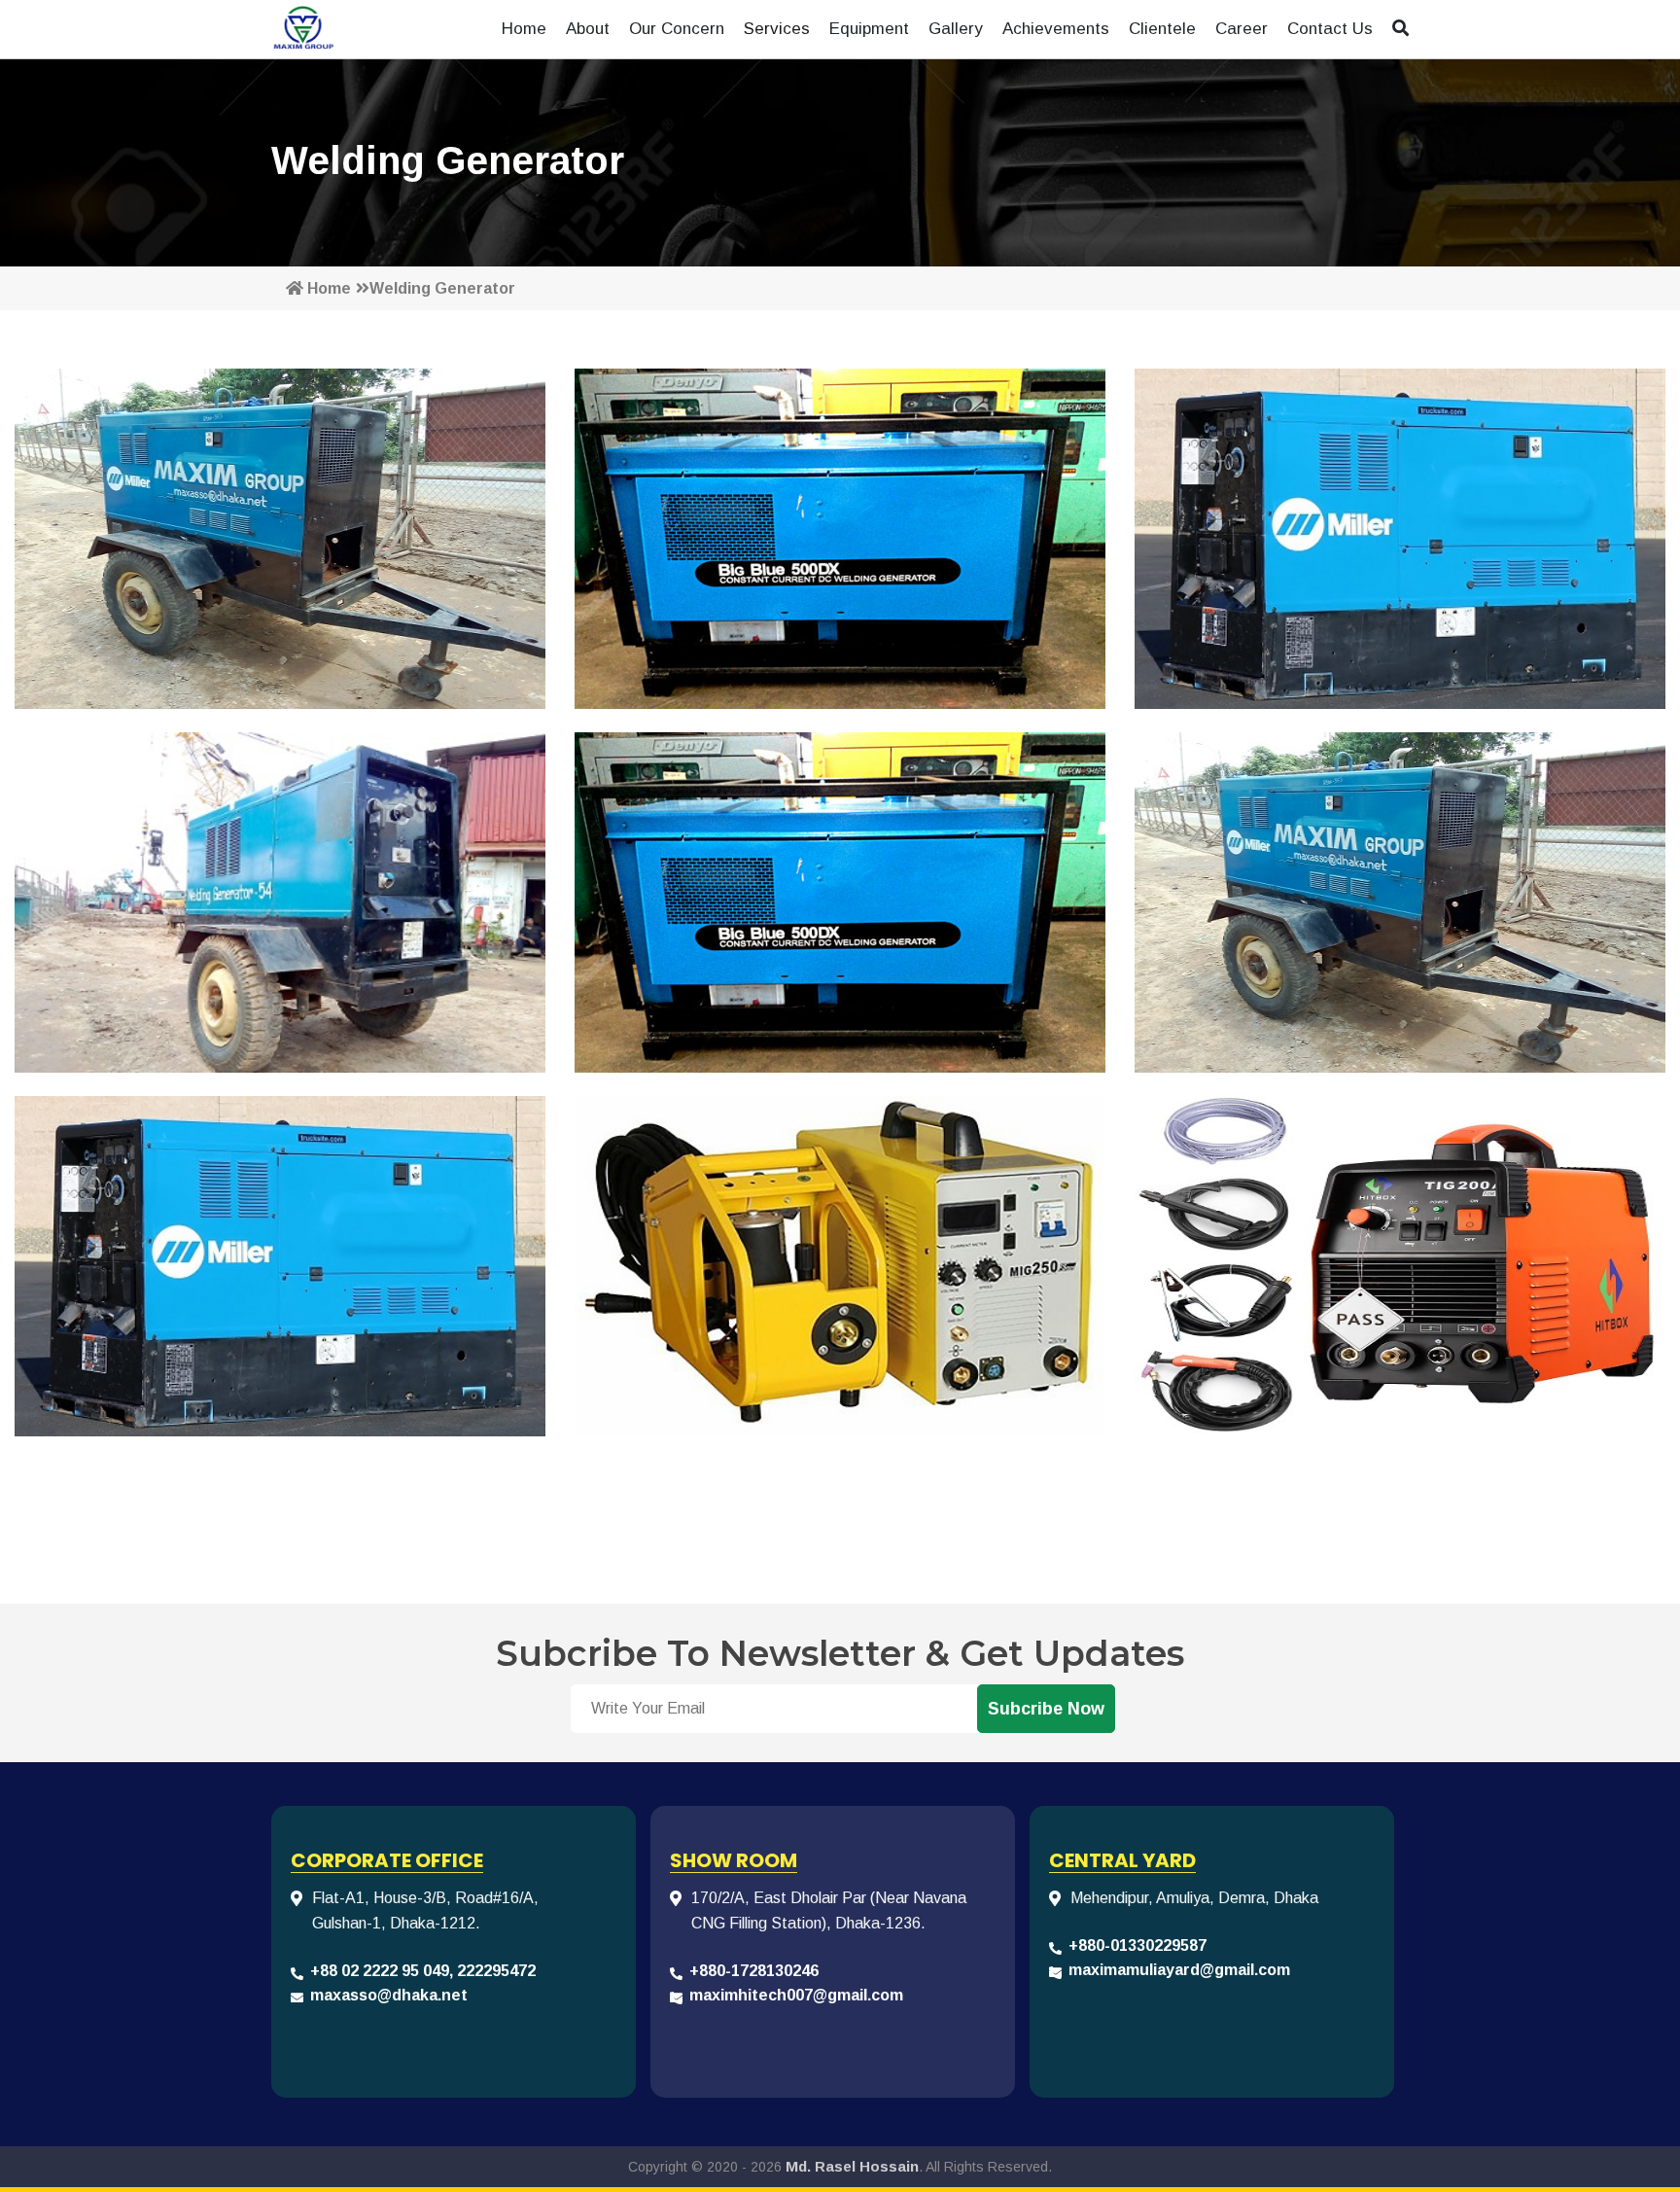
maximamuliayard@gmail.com (1179, 1970)
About (588, 29)
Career (1242, 29)
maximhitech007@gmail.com (796, 1995)
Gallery (956, 29)
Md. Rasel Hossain (852, 2166)
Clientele (1162, 29)
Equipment (869, 29)
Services (777, 29)
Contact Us (1330, 29)
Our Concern (677, 29)
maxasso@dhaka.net (389, 1995)
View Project (280, 576)
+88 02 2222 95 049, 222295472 (423, 1971)
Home (524, 29)
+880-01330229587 (1137, 1945)
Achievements (1056, 29)
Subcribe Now (1046, 1709)
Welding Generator (442, 288)
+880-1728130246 (754, 1971)
